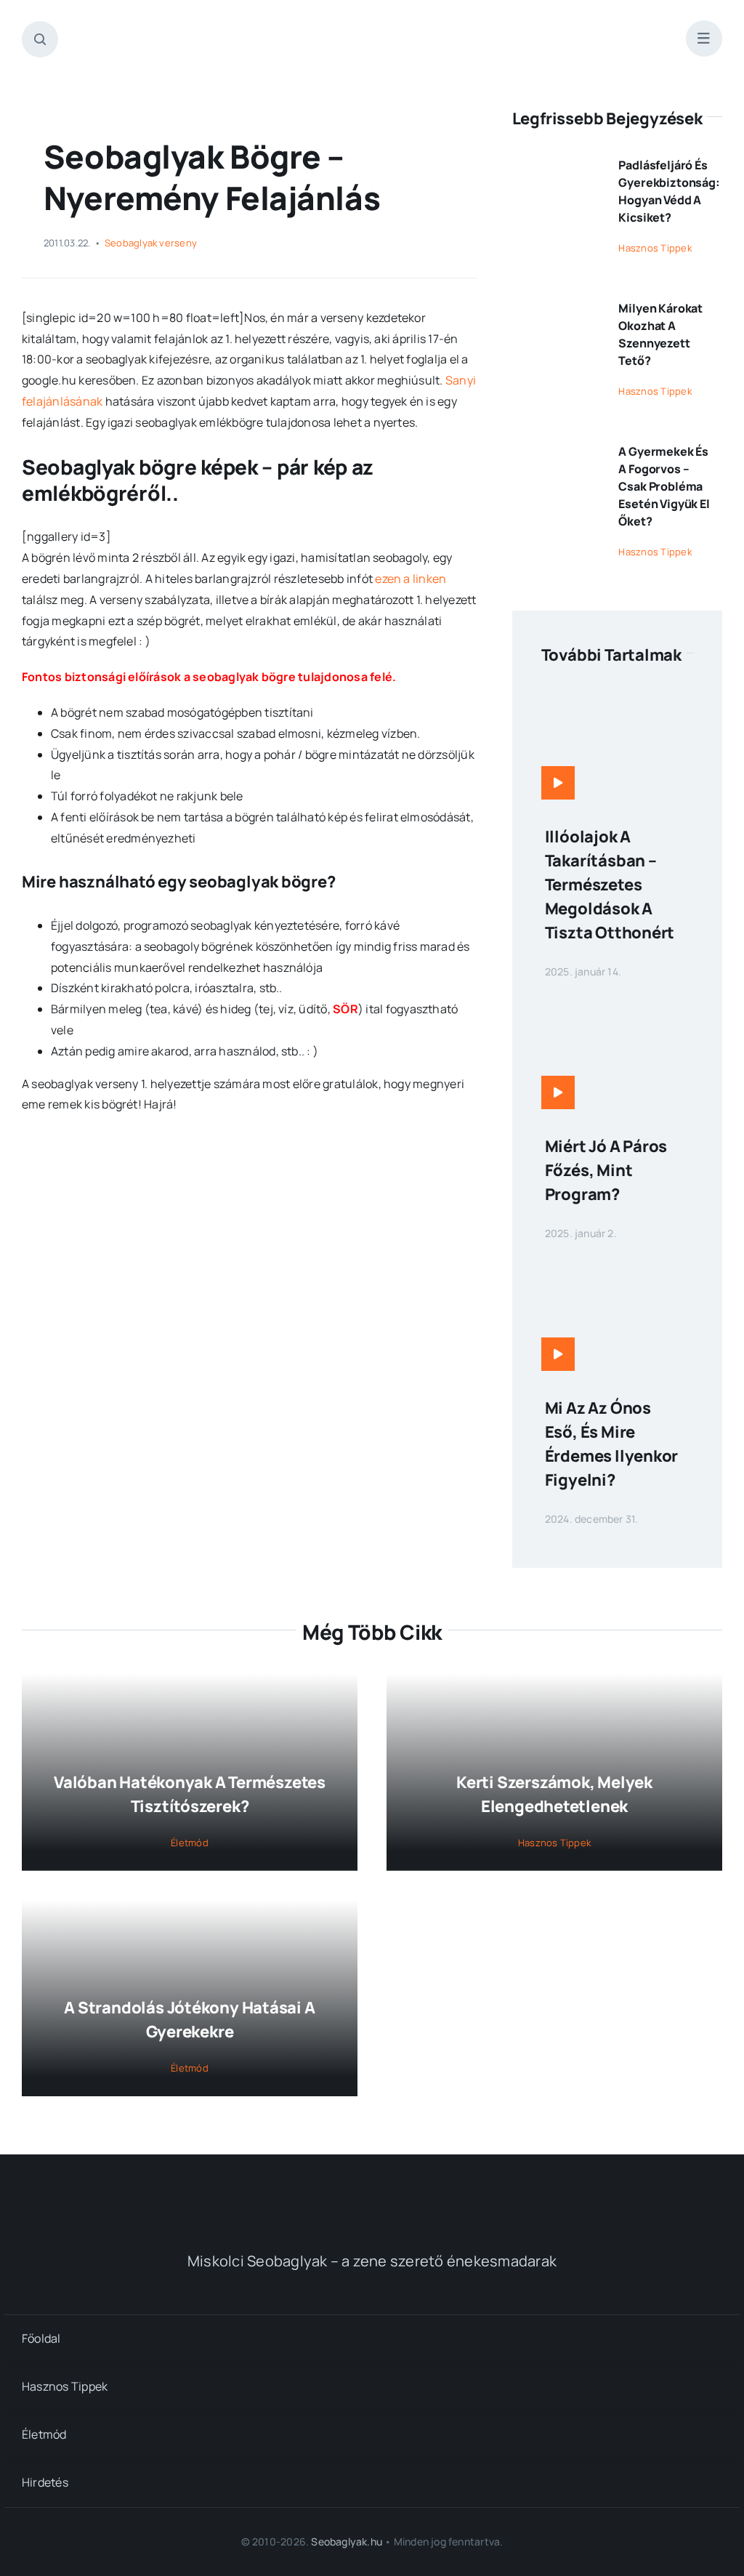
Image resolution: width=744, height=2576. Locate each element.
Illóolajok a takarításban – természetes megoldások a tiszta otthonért (610, 885)
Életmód (190, 1843)
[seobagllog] (372, 28)
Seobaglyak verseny (151, 243)
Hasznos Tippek (655, 248)
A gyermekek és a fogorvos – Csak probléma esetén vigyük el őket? (664, 486)
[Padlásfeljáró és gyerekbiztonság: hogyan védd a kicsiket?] (557, 159)
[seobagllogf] (372, 2189)
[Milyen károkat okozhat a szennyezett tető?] (557, 302)
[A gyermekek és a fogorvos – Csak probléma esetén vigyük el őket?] (557, 446)
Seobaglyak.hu (347, 2541)
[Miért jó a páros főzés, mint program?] (617, 1005)
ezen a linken (411, 579)
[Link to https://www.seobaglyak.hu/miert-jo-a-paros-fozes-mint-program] (558, 1092)
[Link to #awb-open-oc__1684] (704, 39)
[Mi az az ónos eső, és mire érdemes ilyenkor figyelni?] (617, 1267)
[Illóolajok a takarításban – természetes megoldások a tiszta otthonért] (617, 696)
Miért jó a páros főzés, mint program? (606, 1170)
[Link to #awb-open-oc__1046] (40, 39)
